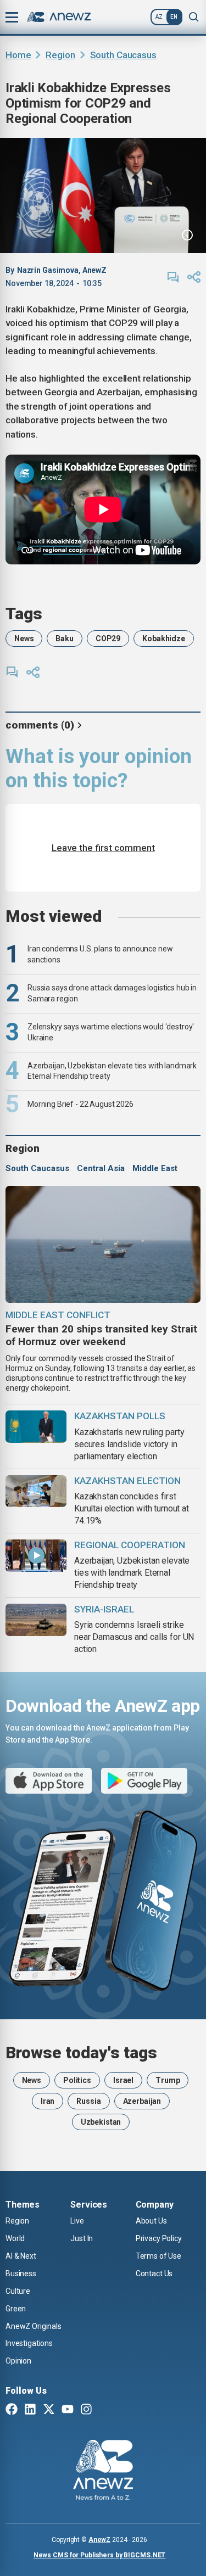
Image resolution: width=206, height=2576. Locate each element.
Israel (123, 2080)
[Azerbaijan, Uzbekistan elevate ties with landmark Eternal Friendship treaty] (36, 1556)
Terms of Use (158, 2256)
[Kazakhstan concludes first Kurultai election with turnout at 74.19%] (36, 1491)
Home (18, 55)
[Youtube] (68, 2410)
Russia (88, 2101)
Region (60, 55)
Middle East (155, 1168)
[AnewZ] (103, 2472)
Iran (48, 2101)
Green (16, 2309)
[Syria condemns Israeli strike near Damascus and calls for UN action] (36, 1620)
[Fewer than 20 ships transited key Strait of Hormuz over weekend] (103, 1244)
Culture (18, 2291)
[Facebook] (12, 2410)
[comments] (173, 277)
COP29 (108, 639)
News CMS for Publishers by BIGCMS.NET (100, 2555)
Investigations (29, 2343)
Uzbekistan (101, 2122)
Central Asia (101, 1168)
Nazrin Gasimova (48, 270)
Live (77, 2221)
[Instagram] (86, 2410)
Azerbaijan (142, 2101)
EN (174, 17)
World (15, 2238)
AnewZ (99, 2540)
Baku (64, 639)
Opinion (18, 2361)
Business (21, 2273)
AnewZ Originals (34, 2326)
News (24, 639)
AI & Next (21, 2256)
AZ (159, 17)
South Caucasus (123, 55)
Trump (168, 2080)
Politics (77, 2080)
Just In (82, 2238)
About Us (151, 2221)
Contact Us (154, 2273)
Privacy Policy (159, 2238)
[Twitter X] (49, 2410)
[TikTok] (105, 2410)
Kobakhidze (164, 639)
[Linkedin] (30, 2410)
